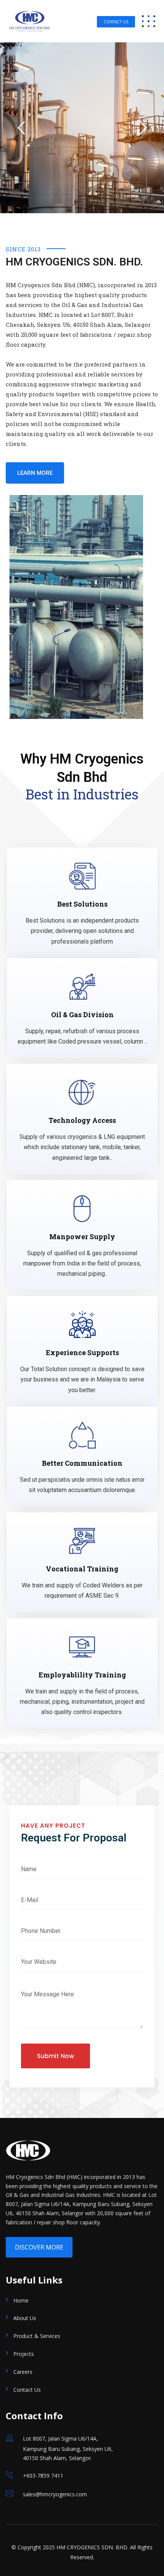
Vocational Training (82, 1569)
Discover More (39, 2247)
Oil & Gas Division (82, 1015)
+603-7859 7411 (43, 2476)
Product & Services (37, 2336)
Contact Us (116, 22)
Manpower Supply (82, 1237)
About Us (25, 2318)
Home (21, 2300)
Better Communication (82, 1463)
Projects (24, 2354)
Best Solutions (82, 904)
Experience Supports (82, 1352)
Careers (23, 2372)
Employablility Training (82, 1675)
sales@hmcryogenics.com (55, 2494)
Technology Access (82, 1120)
